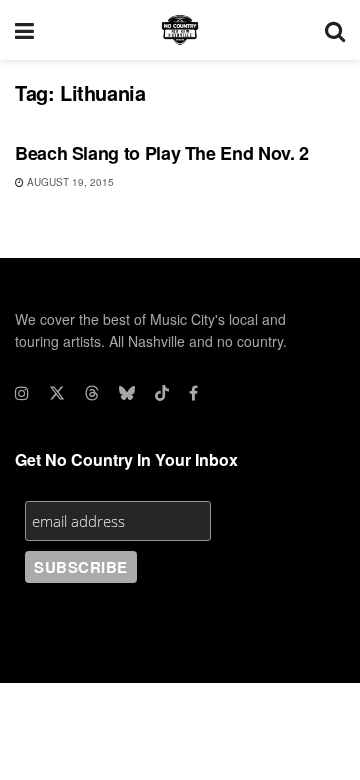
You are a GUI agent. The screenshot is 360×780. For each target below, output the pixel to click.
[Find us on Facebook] (193, 393)
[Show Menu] (24, 30)
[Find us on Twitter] (57, 393)
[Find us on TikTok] (162, 393)
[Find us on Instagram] (22, 393)
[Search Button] (335, 30)
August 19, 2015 (69, 182)
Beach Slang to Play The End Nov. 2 (162, 153)
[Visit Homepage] (180, 30)
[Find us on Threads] (92, 393)
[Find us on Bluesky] (127, 393)
